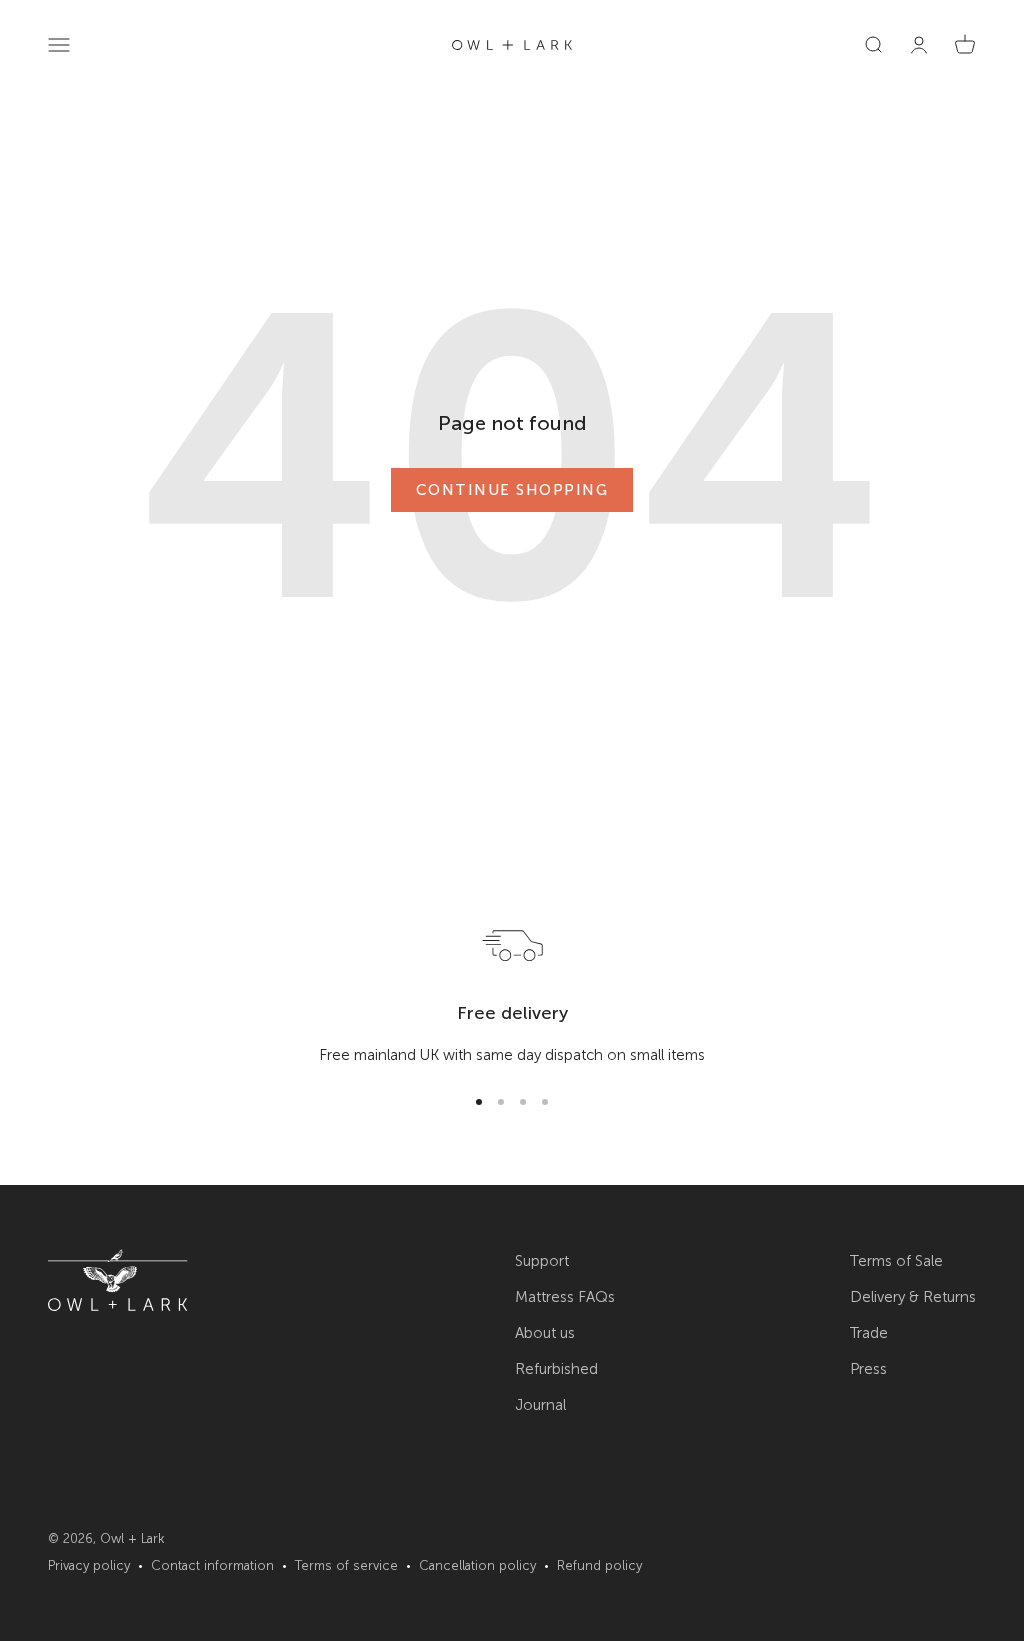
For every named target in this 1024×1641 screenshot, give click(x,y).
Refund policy (599, 1565)
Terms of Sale (896, 1261)
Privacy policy (89, 1565)
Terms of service (346, 1565)
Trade (869, 1333)
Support (542, 1261)
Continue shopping (512, 490)
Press (868, 1369)
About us (545, 1333)
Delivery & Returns (913, 1297)
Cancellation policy (477, 1565)
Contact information (212, 1565)
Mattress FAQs (565, 1297)
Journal (540, 1405)
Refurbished (556, 1369)
